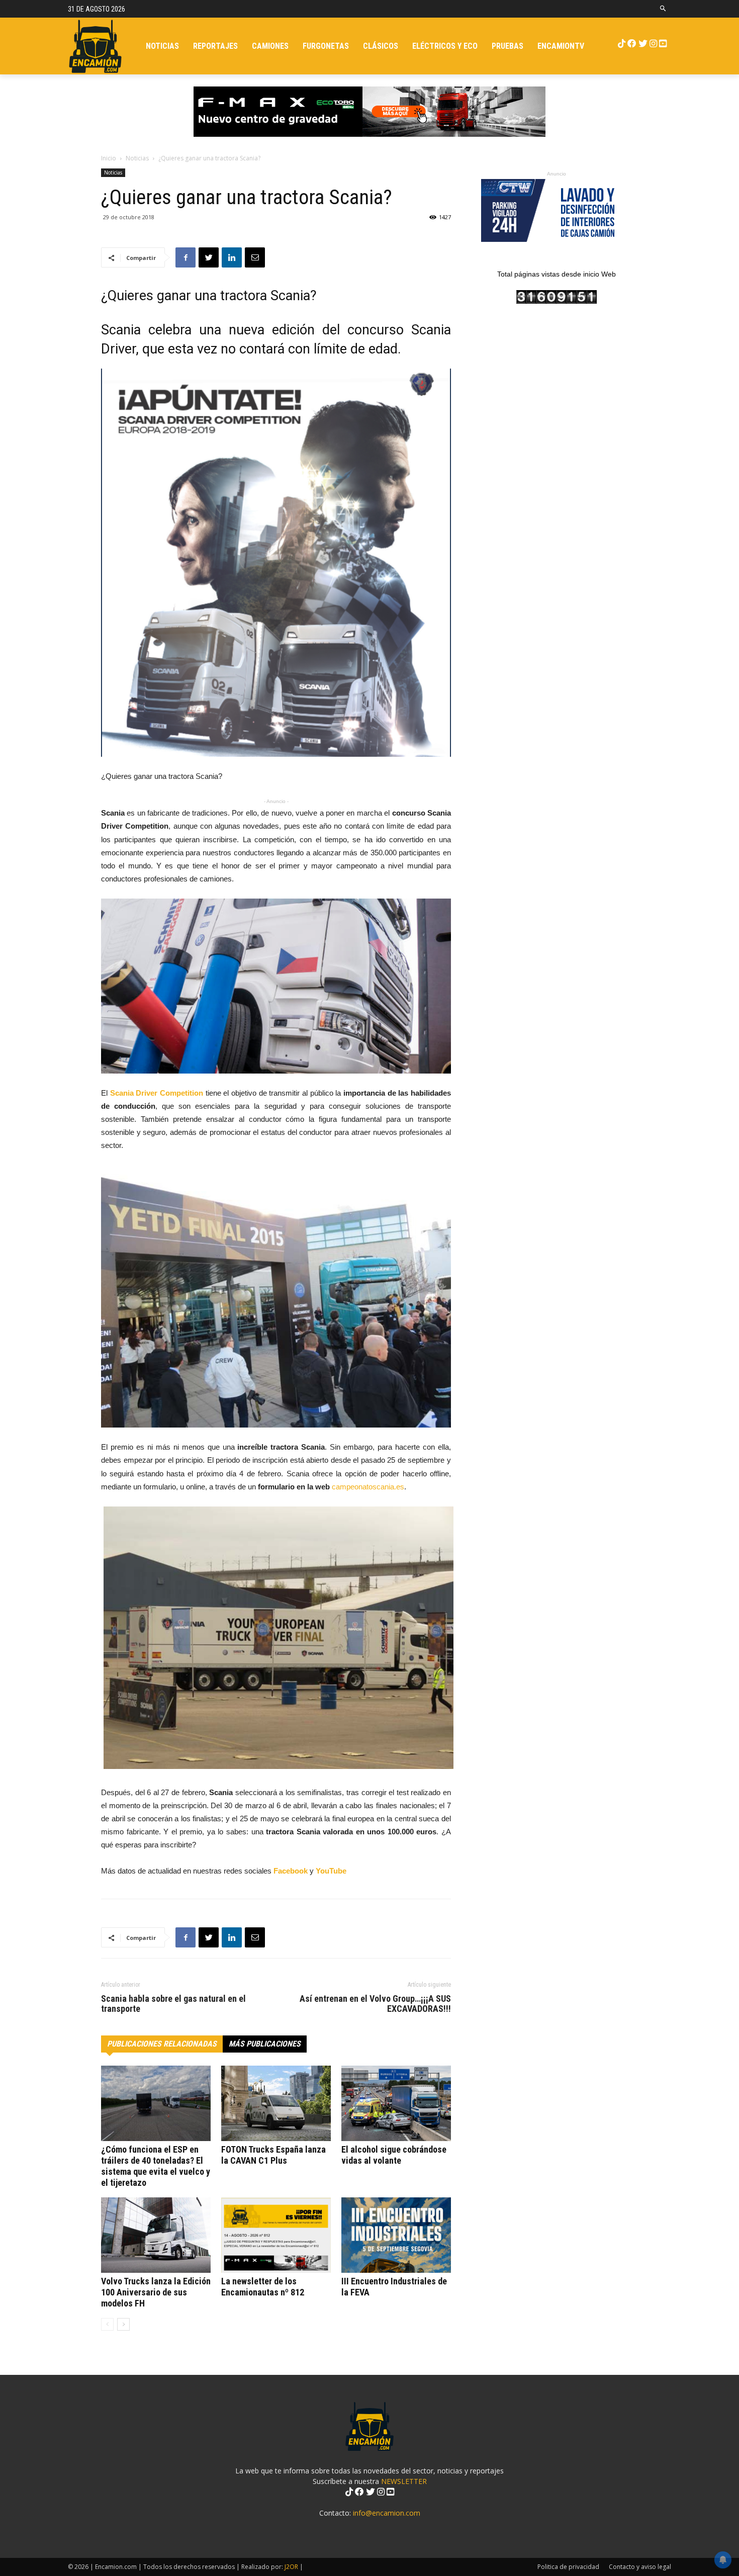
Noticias (137, 158)
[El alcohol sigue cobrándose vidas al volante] (396, 2103)
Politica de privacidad (568, 2567)
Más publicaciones (265, 2044)
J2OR (291, 2567)
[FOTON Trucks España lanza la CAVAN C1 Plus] (276, 2103)
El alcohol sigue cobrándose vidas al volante (394, 2155)
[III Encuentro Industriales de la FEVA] (396, 2235)
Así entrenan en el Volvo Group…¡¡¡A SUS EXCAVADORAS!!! (375, 2004)
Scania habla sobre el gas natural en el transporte (173, 2004)
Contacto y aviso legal (640, 2567)
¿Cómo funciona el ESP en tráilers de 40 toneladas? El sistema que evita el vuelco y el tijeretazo (156, 2166)
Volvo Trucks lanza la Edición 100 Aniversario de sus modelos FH (156, 2292)
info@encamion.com (387, 2513)
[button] (663, 9)
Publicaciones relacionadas (162, 2044)
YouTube (331, 1871)
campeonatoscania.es (368, 1487)
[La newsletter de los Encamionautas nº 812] (276, 2235)
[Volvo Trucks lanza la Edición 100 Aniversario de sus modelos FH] (156, 2235)
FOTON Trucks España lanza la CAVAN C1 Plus (273, 2155)
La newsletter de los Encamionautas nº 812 (263, 2287)
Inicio (109, 158)
